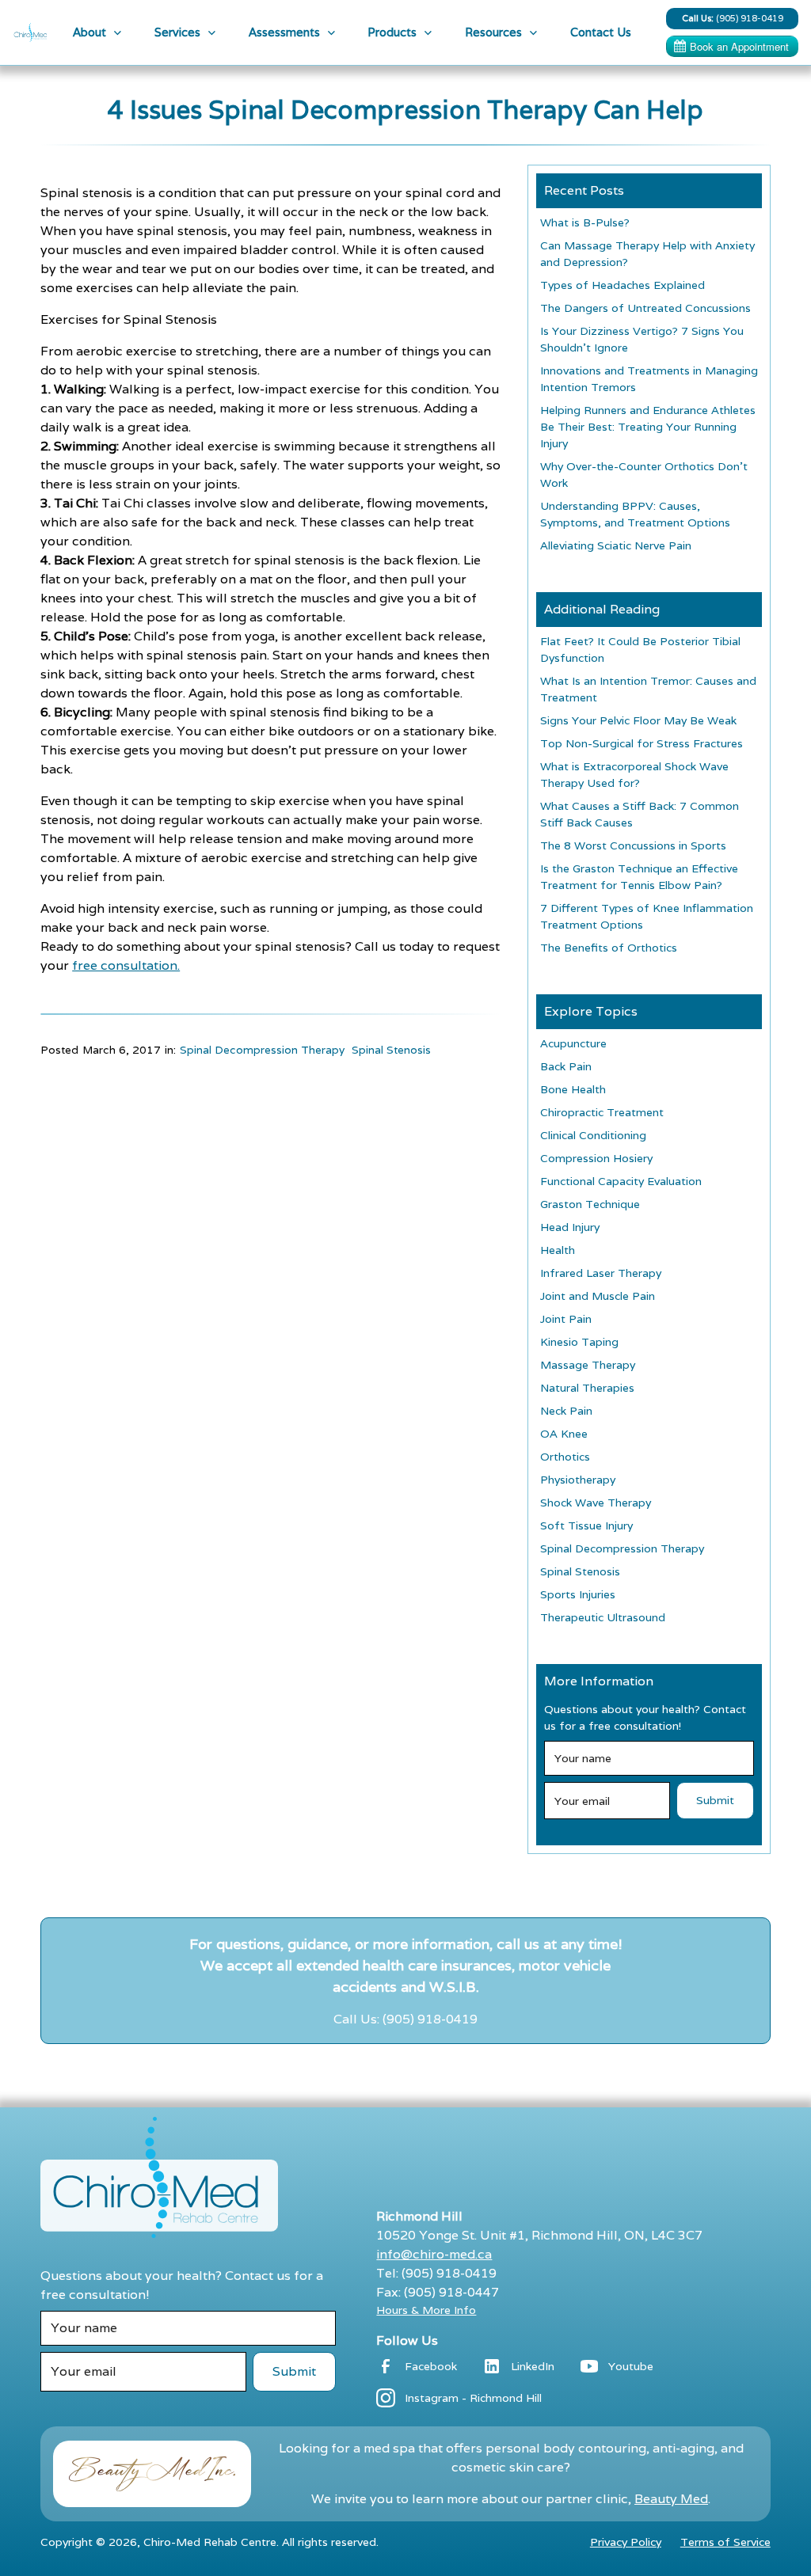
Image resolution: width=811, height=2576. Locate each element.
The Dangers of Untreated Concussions (645, 308)
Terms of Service (725, 2542)
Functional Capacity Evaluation (621, 1181)
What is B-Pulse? (585, 222)
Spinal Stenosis (391, 1050)
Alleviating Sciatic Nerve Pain (616, 545)
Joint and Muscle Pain (598, 1296)
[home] (30, 32)
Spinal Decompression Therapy (262, 1050)
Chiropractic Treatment (602, 1112)
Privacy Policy (626, 2542)
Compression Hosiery (596, 1158)
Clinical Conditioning (593, 1135)
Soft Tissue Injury (586, 1525)
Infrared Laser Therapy (601, 1273)
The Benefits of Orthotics (609, 948)
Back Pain (566, 1066)
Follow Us (407, 2340)
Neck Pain (566, 1411)
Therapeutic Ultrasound (603, 1617)
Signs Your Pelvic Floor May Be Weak (638, 720)
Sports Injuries (578, 1594)
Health (558, 1250)
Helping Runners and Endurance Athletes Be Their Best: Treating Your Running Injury (648, 427)
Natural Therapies (587, 1388)
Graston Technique (590, 1204)
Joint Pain (566, 1319)
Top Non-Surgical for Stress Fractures (642, 743)
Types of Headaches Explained (623, 285)
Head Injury (570, 1227)
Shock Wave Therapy (596, 1503)
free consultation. (126, 965)
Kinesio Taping (579, 1342)
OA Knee (564, 1434)
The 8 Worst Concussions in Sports (633, 845)
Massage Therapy (588, 1365)
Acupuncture (573, 1043)
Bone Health (573, 1089)
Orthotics (565, 1457)
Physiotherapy (578, 1480)
